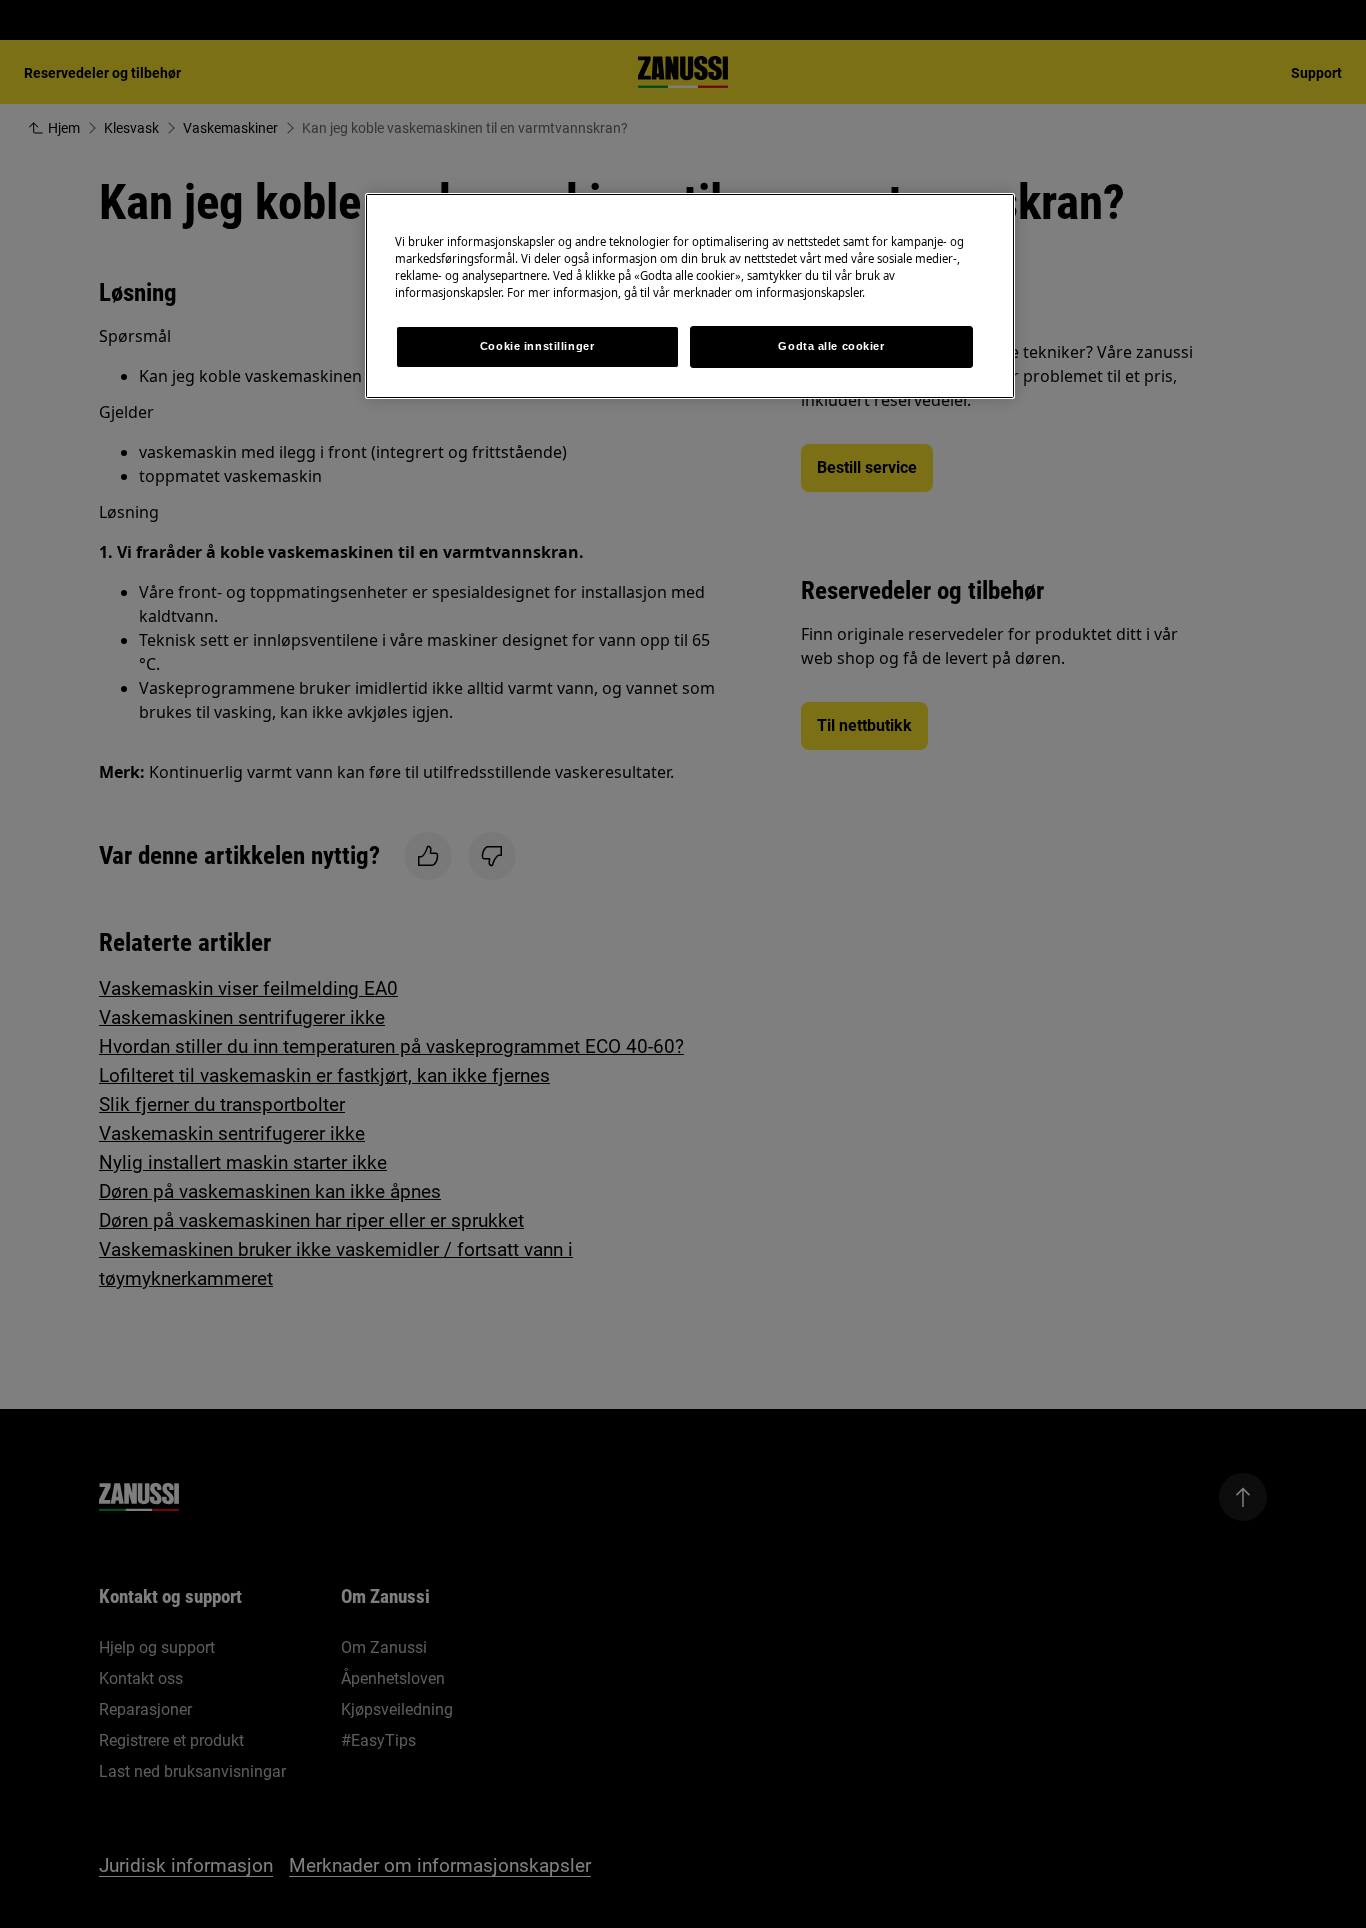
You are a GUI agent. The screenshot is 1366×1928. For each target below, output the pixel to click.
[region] (690, 296)
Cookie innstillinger (537, 346)
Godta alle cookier (831, 346)
